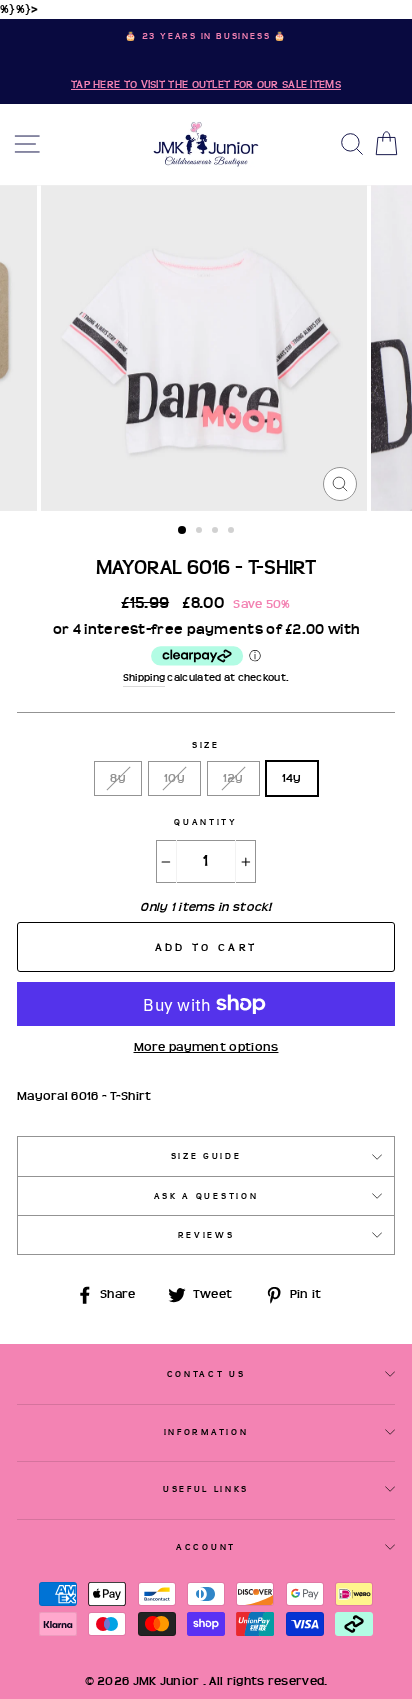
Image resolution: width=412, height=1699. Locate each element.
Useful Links (206, 1489)
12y (233, 778)
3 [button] (217, 532)
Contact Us (206, 1374)
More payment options (206, 1047)
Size (206, 745)
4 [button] (233, 532)
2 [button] (201, 532)
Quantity (205, 822)
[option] (206, 61)
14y (292, 778)
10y (174, 778)
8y (118, 778)
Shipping (144, 677)
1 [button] (183, 531)
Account (206, 1547)
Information (206, 1432)
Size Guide (206, 1156)
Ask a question (206, 1196)
